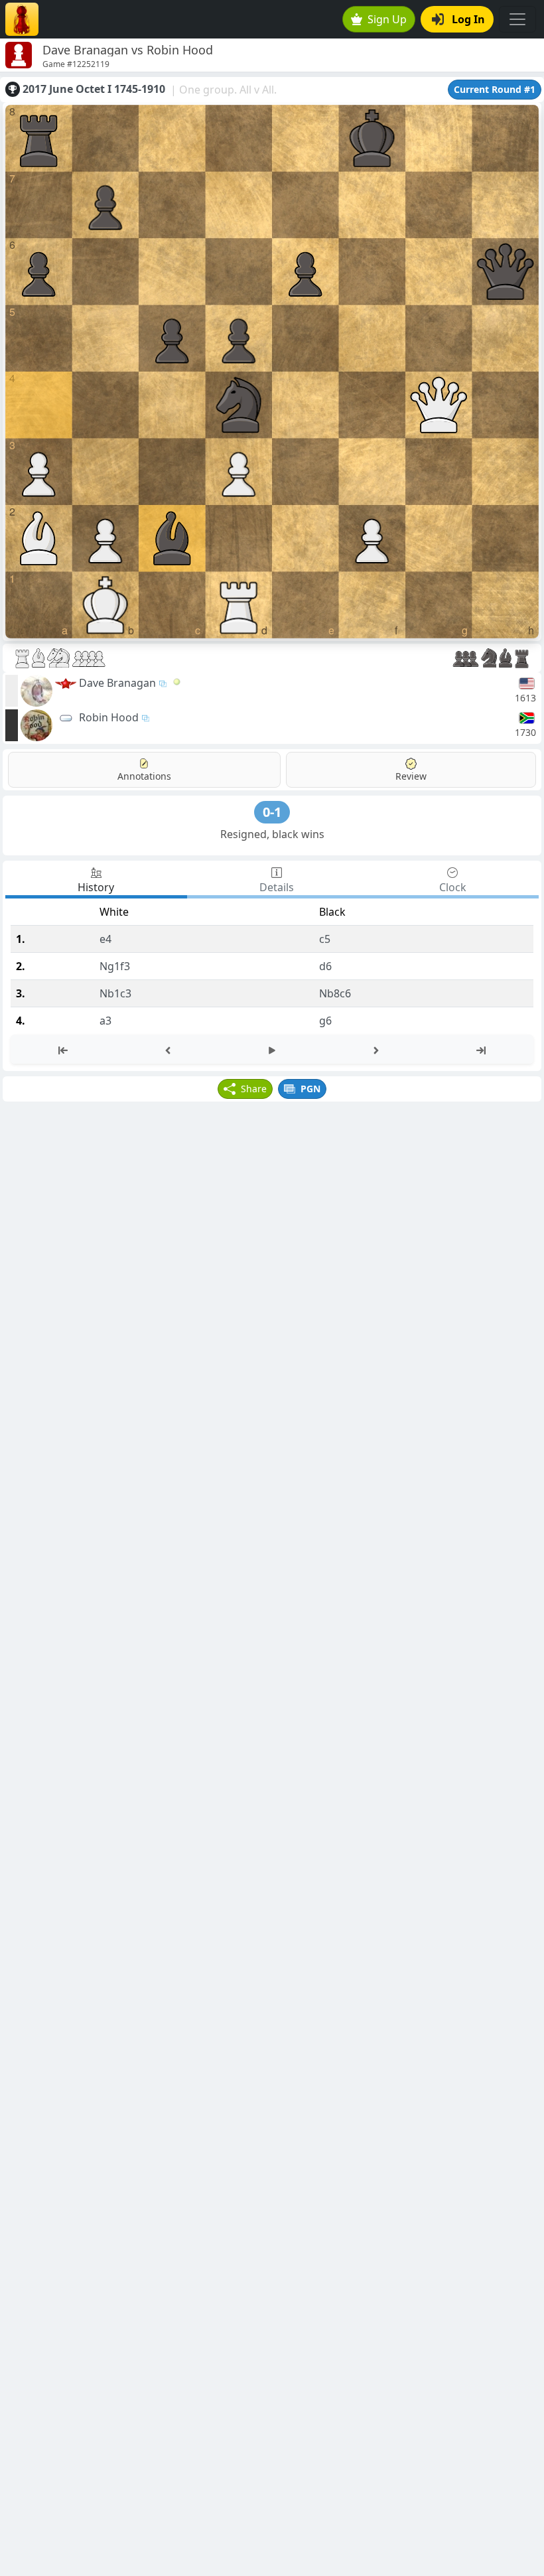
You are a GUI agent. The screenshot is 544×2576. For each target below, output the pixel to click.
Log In (468, 19)
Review (411, 776)
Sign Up (387, 19)
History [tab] (96, 887)
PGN (310, 1089)
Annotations (144, 776)
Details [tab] (277, 887)
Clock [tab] (453, 887)
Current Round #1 (495, 89)
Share (254, 1089)
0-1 (272, 812)
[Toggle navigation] (517, 19)
